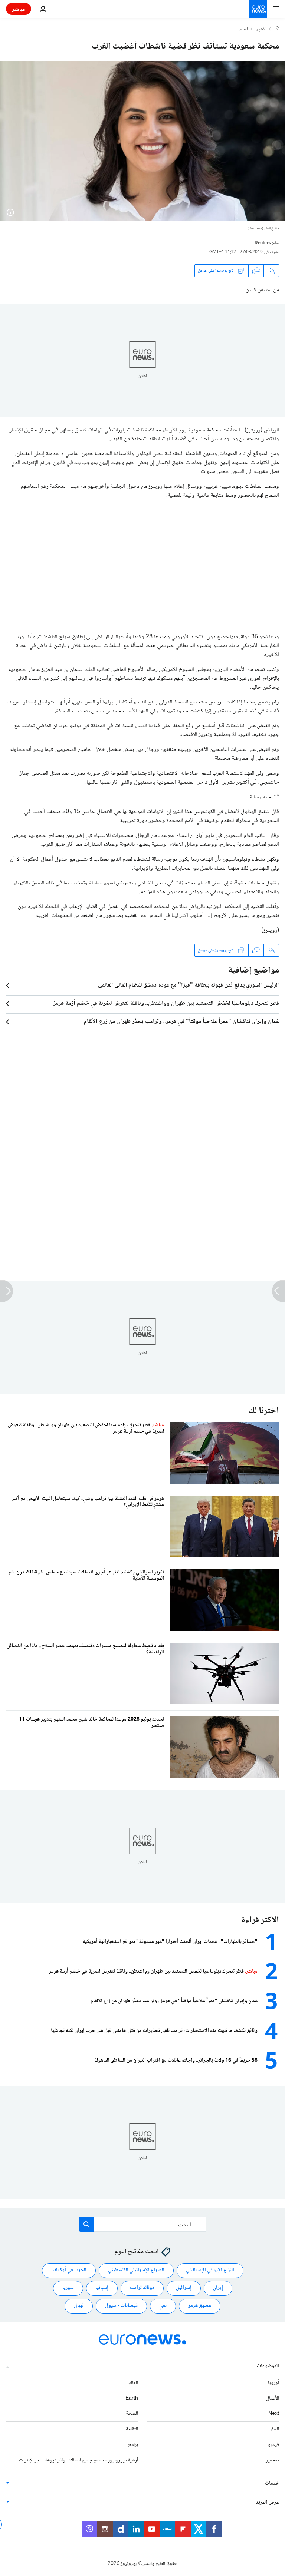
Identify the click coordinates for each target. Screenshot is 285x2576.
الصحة (132, 2414)
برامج (133, 2445)
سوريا (68, 2288)
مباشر (19, 9)
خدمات (272, 2484)
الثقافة (132, 2429)
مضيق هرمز (200, 2306)
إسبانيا (102, 2288)
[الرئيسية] (277, 29)
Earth (132, 2398)
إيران (218, 2288)
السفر (274, 2429)
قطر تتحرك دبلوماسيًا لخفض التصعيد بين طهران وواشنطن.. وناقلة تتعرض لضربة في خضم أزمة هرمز (166, 1004)
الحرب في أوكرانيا (69, 2270)
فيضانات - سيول (121, 2306)
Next (274, 2414)
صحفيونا (271, 2460)
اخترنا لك (264, 1411)
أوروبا (273, 2383)
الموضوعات (268, 2366)
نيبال (79, 2306)
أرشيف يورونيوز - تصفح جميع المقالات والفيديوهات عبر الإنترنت (78, 2460)
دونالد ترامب (142, 2288)
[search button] (86, 2224)
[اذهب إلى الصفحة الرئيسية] (258, 9)
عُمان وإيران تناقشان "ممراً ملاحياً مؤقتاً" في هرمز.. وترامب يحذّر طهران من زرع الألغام (181, 1022)
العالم (244, 30)
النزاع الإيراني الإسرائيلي (210, 2270)
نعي (163, 2306)
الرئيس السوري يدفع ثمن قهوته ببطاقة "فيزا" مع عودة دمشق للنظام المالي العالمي (189, 986)
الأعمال (273, 2398)
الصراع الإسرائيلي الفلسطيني (136, 2270)
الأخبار (261, 30)
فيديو (273, 2445)
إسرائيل (184, 2288)
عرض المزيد (267, 2503)
